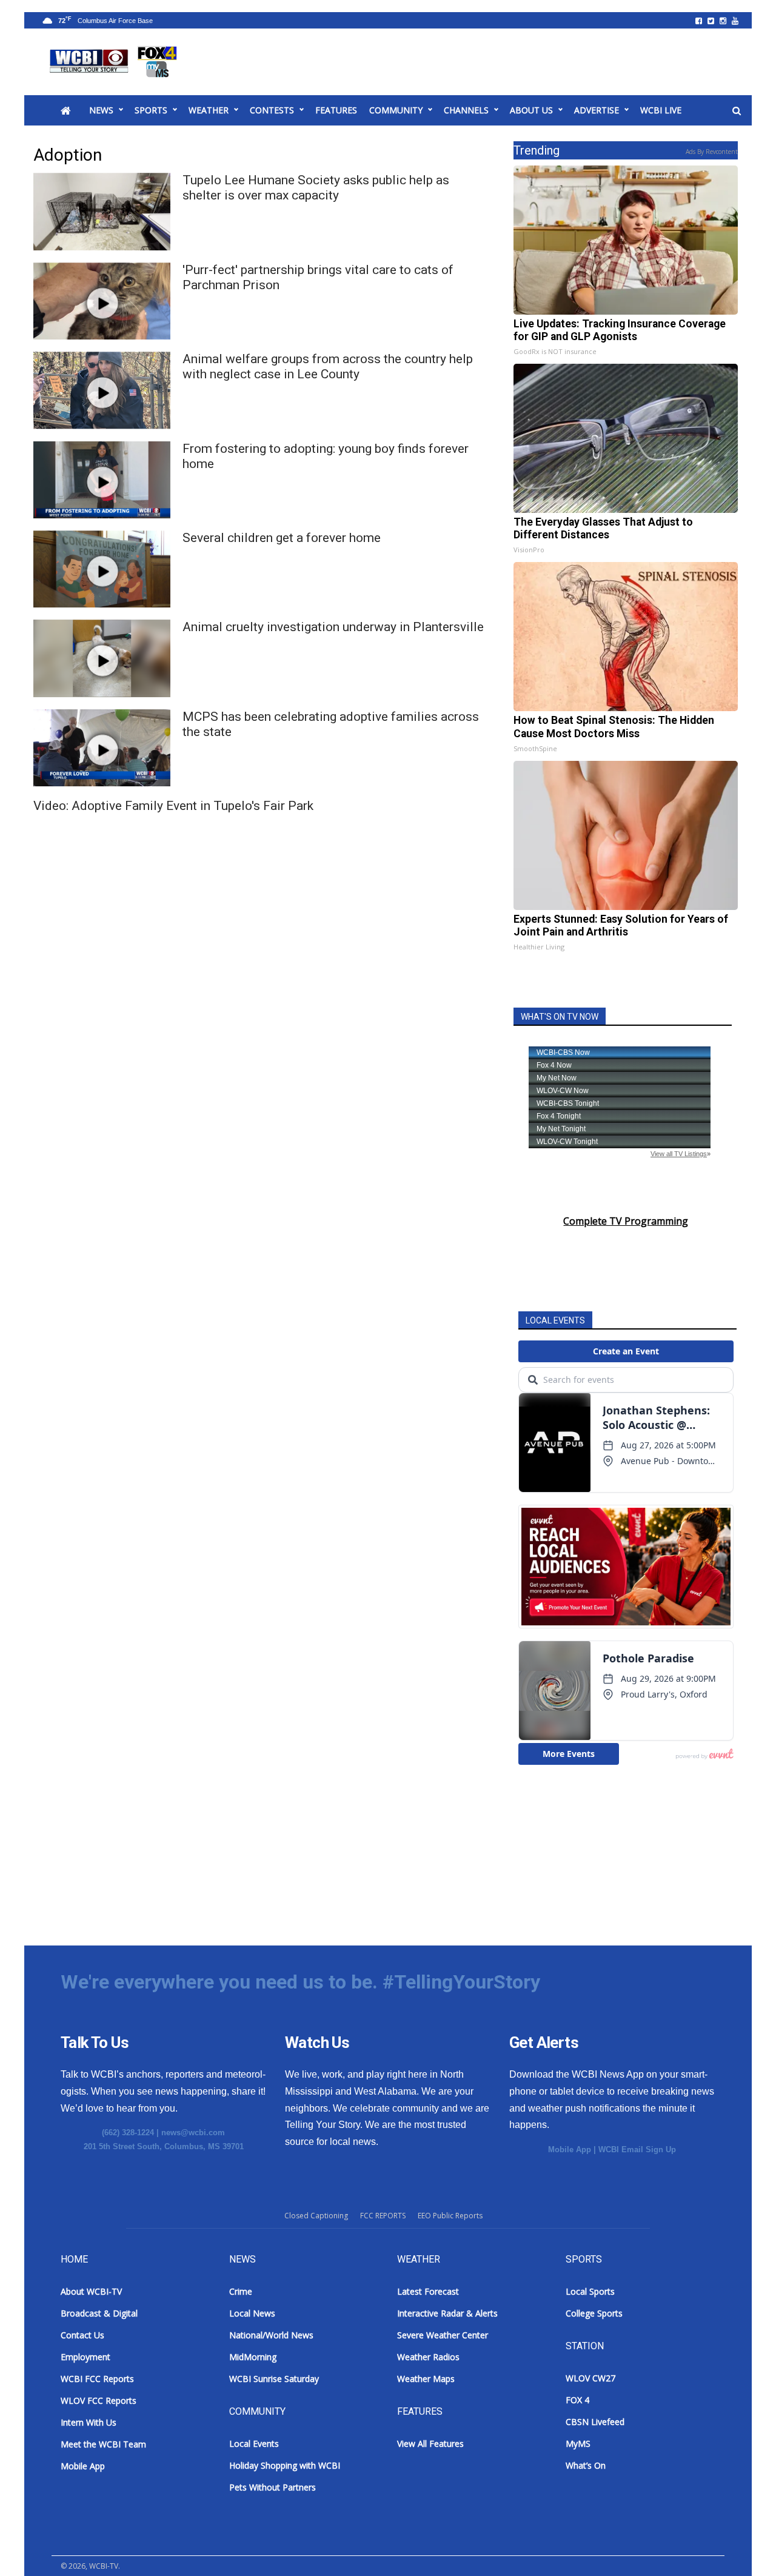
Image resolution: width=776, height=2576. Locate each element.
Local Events (254, 2444)
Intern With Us (89, 2422)
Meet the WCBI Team (103, 2444)
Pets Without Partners (273, 2487)
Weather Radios (428, 2357)
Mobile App (570, 2149)
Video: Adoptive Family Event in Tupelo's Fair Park (173, 806)
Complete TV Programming (626, 1221)
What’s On (586, 2465)
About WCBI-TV (91, 2291)
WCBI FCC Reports (97, 2379)
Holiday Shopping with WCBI (285, 2465)
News (101, 110)
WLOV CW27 (590, 2378)
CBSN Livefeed (595, 2422)
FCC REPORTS (383, 2216)
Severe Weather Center (443, 2335)
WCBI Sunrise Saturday (274, 2379)
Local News (252, 2313)
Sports (151, 110)
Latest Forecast (428, 2291)
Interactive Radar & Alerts (447, 2313)
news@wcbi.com (193, 2133)
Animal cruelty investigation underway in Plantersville (333, 627)
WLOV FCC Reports (99, 2400)
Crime (241, 2291)
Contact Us (82, 2335)
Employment (85, 2357)
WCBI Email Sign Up (637, 2149)
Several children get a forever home (282, 538)
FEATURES (336, 110)
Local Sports (590, 2291)
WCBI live (661, 110)
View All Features (430, 2444)
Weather (209, 110)
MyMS (578, 2444)
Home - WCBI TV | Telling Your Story (115, 62)
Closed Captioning (316, 2216)
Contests (272, 110)
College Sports (594, 2313)
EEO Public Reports (450, 2216)
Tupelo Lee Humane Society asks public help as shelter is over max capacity (316, 188)
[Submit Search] (737, 111)
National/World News (271, 2335)
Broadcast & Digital (99, 2313)
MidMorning (253, 2357)
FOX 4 (577, 2400)
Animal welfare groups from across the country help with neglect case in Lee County (328, 366)
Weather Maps (426, 2379)
